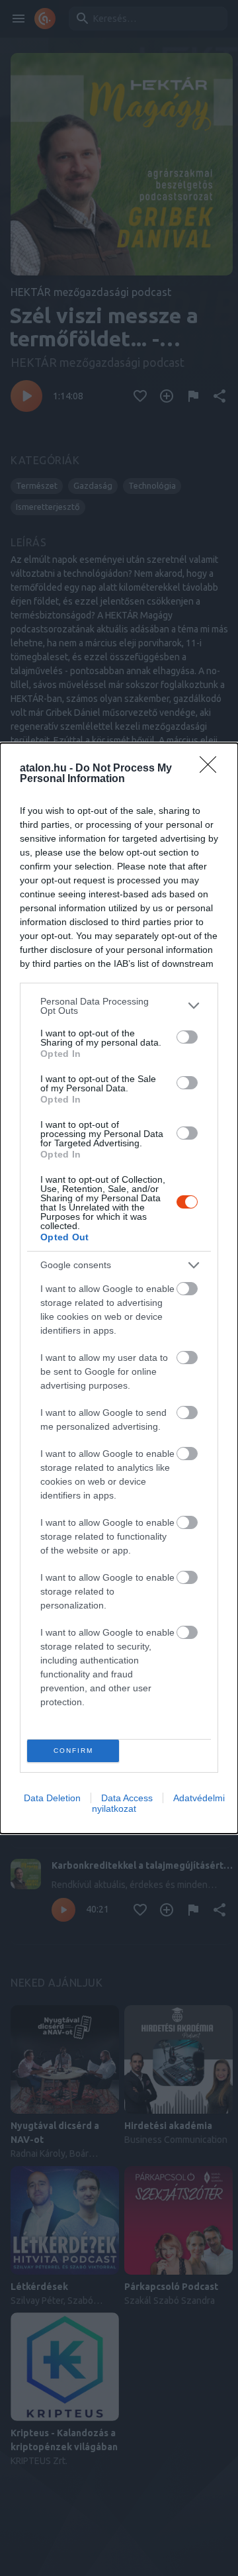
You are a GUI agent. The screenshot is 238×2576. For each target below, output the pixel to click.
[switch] (187, 1037)
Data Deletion (52, 1798)
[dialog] (119, 1288)
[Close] (212, 769)
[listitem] (119, 1006)
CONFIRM (73, 1751)
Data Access (127, 1798)
